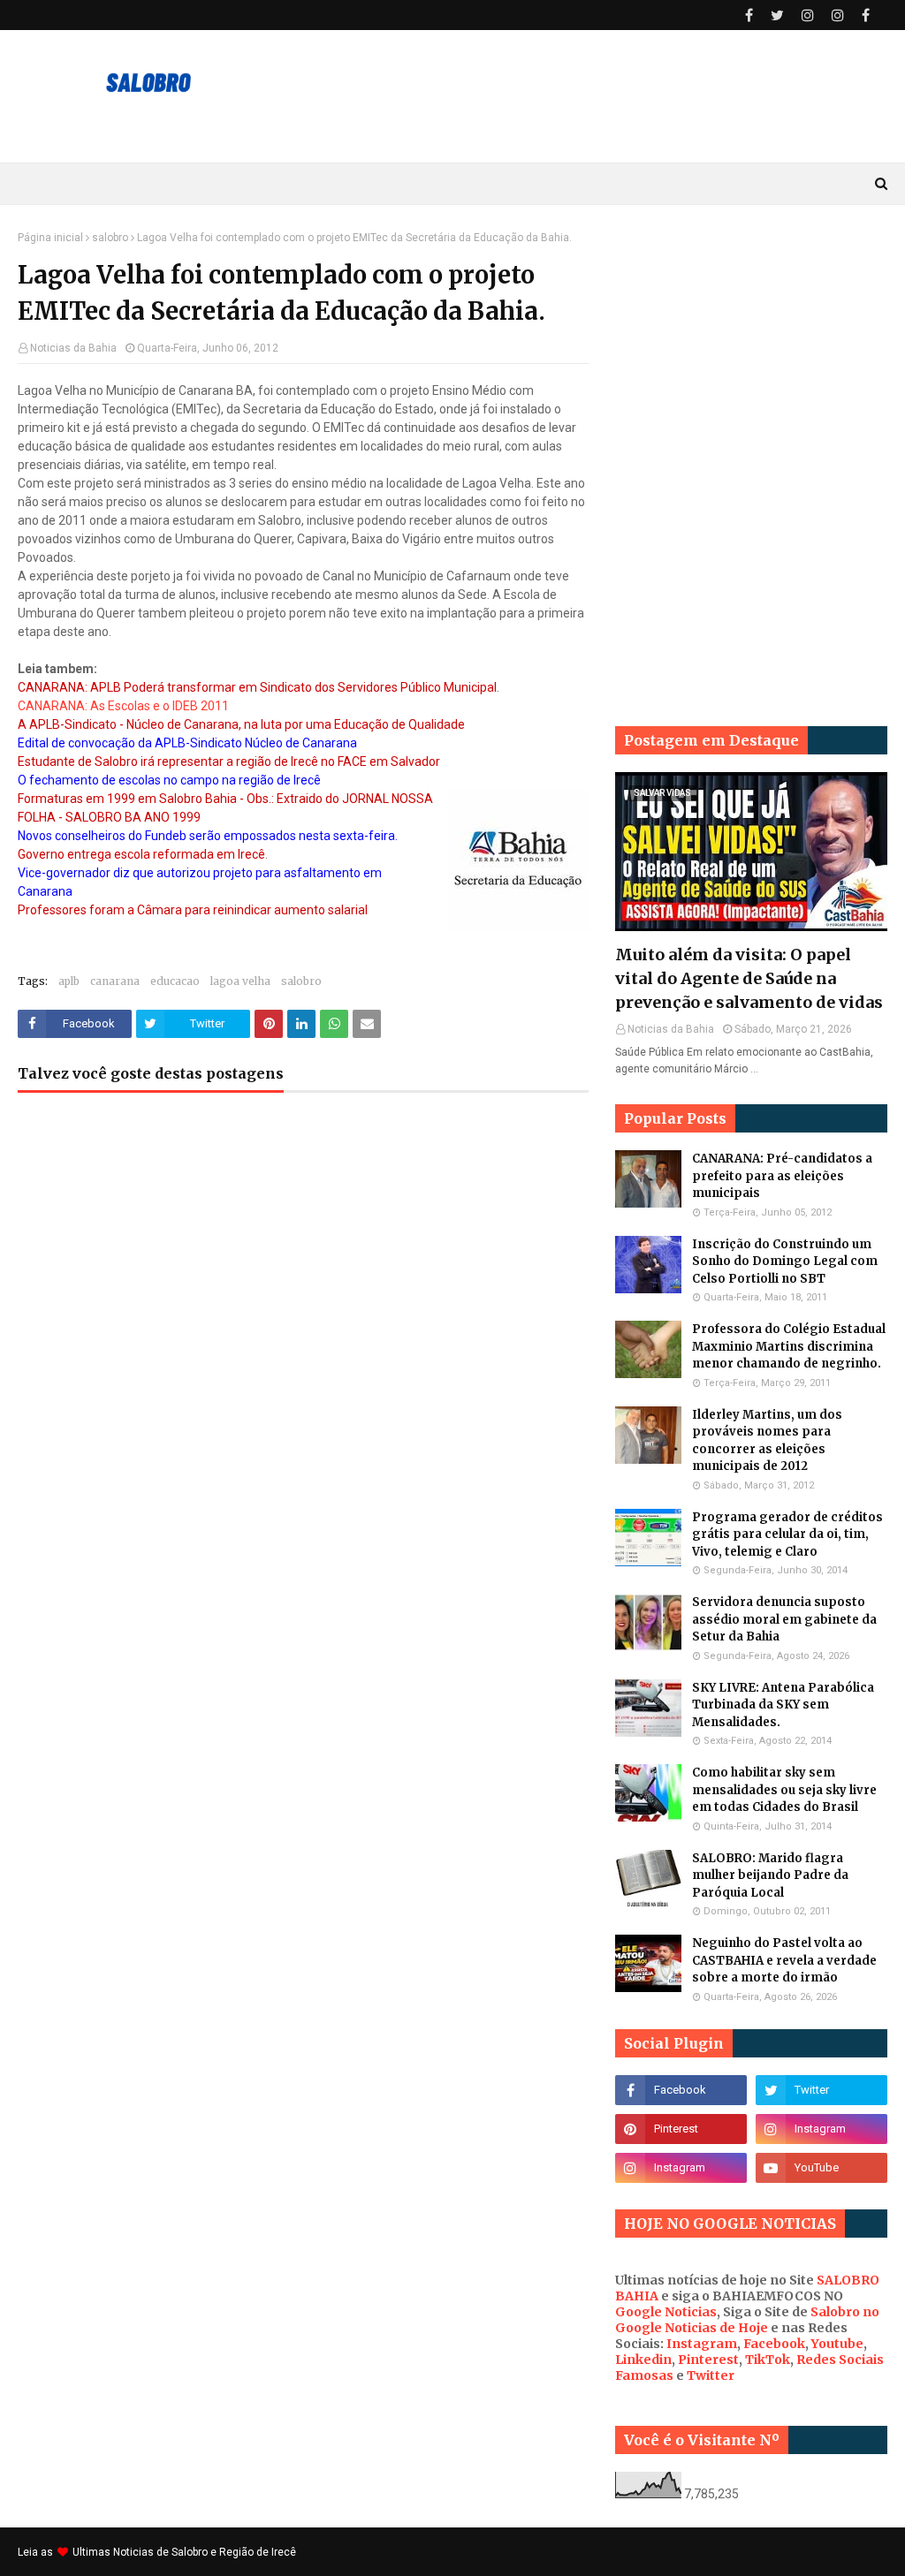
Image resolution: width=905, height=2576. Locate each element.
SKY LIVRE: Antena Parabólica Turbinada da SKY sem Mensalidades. (783, 1705)
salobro (110, 238)
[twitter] (777, 15)
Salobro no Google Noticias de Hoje (747, 2320)
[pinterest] (681, 2129)
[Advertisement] (751, 342)
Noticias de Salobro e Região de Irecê (205, 2552)
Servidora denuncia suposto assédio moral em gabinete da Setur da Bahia (784, 1619)
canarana (115, 981)
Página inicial (50, 238)
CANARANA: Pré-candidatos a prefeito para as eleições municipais (782, 1176)
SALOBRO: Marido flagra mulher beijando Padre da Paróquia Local (770, 1875)
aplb (69, 981)
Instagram (702, 2344)
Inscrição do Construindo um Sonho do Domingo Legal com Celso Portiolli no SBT (785, 1261)
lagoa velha (240, 981)
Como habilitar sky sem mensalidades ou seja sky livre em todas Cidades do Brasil (784, 1790)
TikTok (768, 2360)
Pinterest (708, 2360)
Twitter (711, 2375)
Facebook (774, 2344)
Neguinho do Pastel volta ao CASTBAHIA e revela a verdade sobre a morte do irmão (784, 1960)
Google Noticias (666, 2312)
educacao (175, 981)
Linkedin (643, 2360)
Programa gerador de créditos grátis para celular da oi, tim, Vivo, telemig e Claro (787, 1534)
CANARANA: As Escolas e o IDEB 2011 (123, 706)
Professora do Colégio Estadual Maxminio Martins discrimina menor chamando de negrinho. (789, 1346)
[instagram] (808, 15)
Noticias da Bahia (73, 348)
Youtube (837, 2344)
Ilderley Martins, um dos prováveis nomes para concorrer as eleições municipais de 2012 (767, 1441)
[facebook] (749, 15)
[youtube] (821, 2168)
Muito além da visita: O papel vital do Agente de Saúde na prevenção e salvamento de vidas (749, 978)
